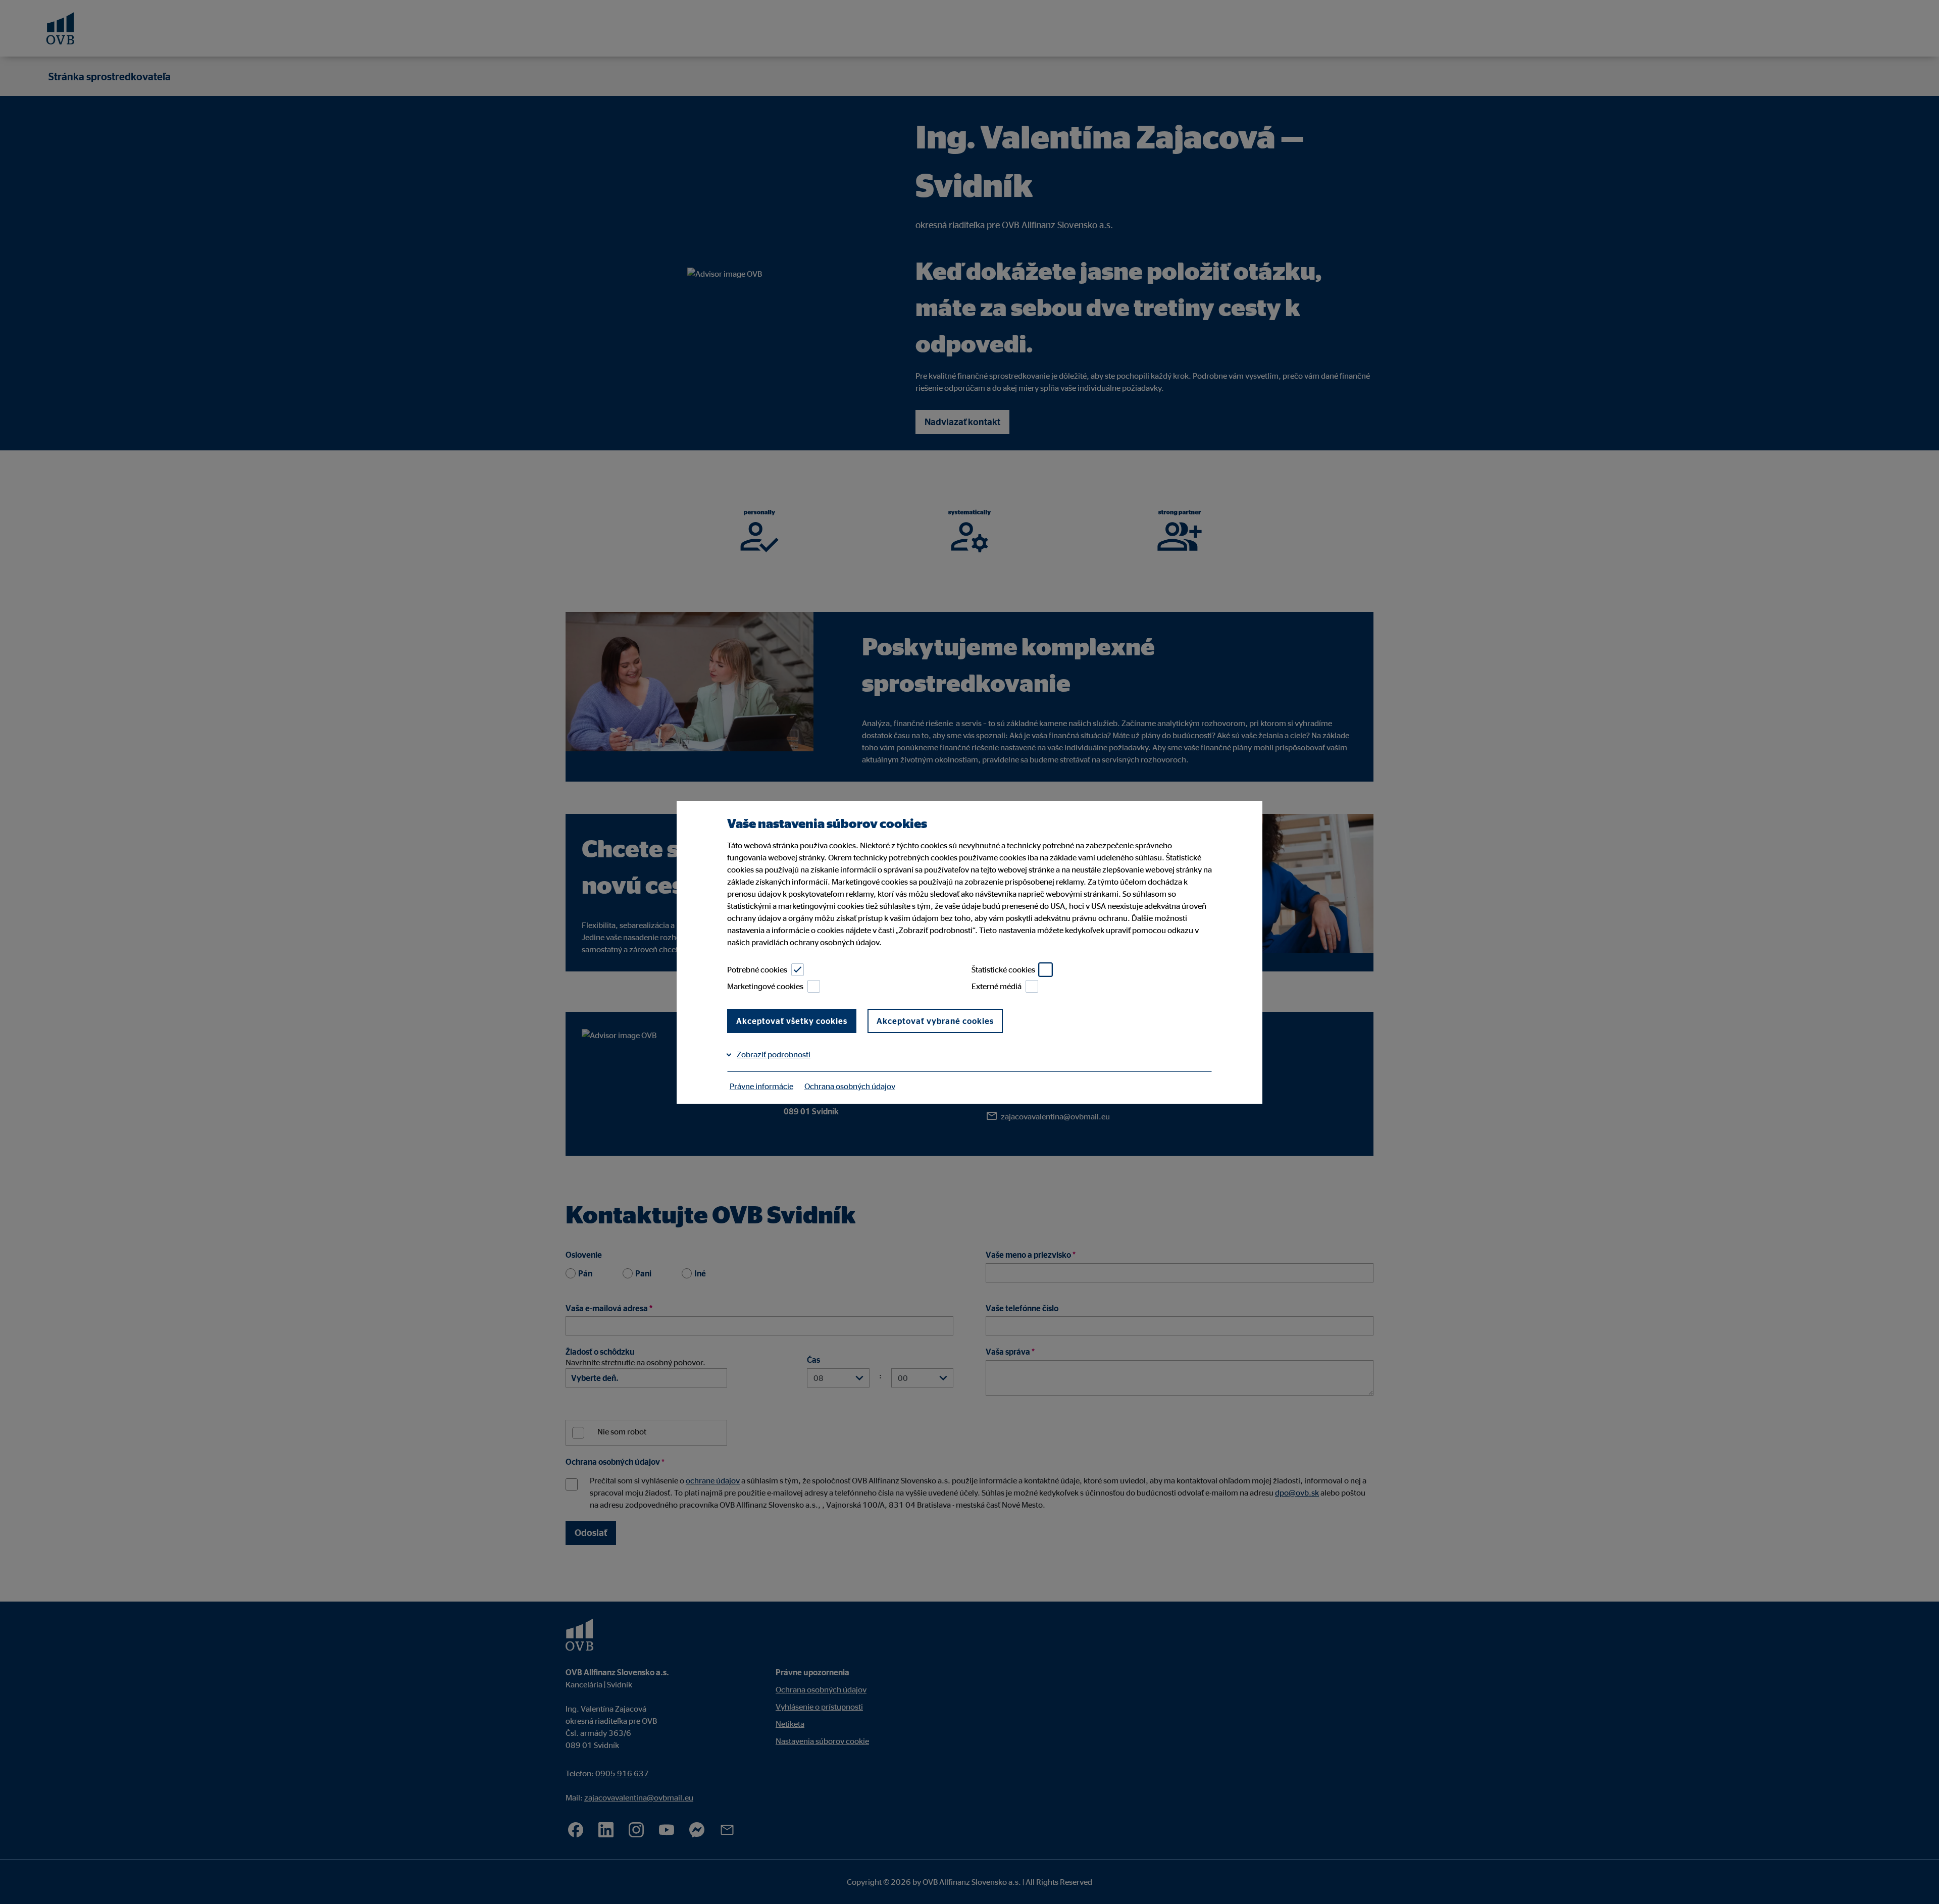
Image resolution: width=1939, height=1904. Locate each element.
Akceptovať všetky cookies (792, 1021)
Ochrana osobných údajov (850, 1086)
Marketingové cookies (765, 986)
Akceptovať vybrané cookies (935, 1021)
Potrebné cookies (757, 969)
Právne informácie (761, 1086)
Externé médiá (997, 986)
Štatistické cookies (1003, 969)
